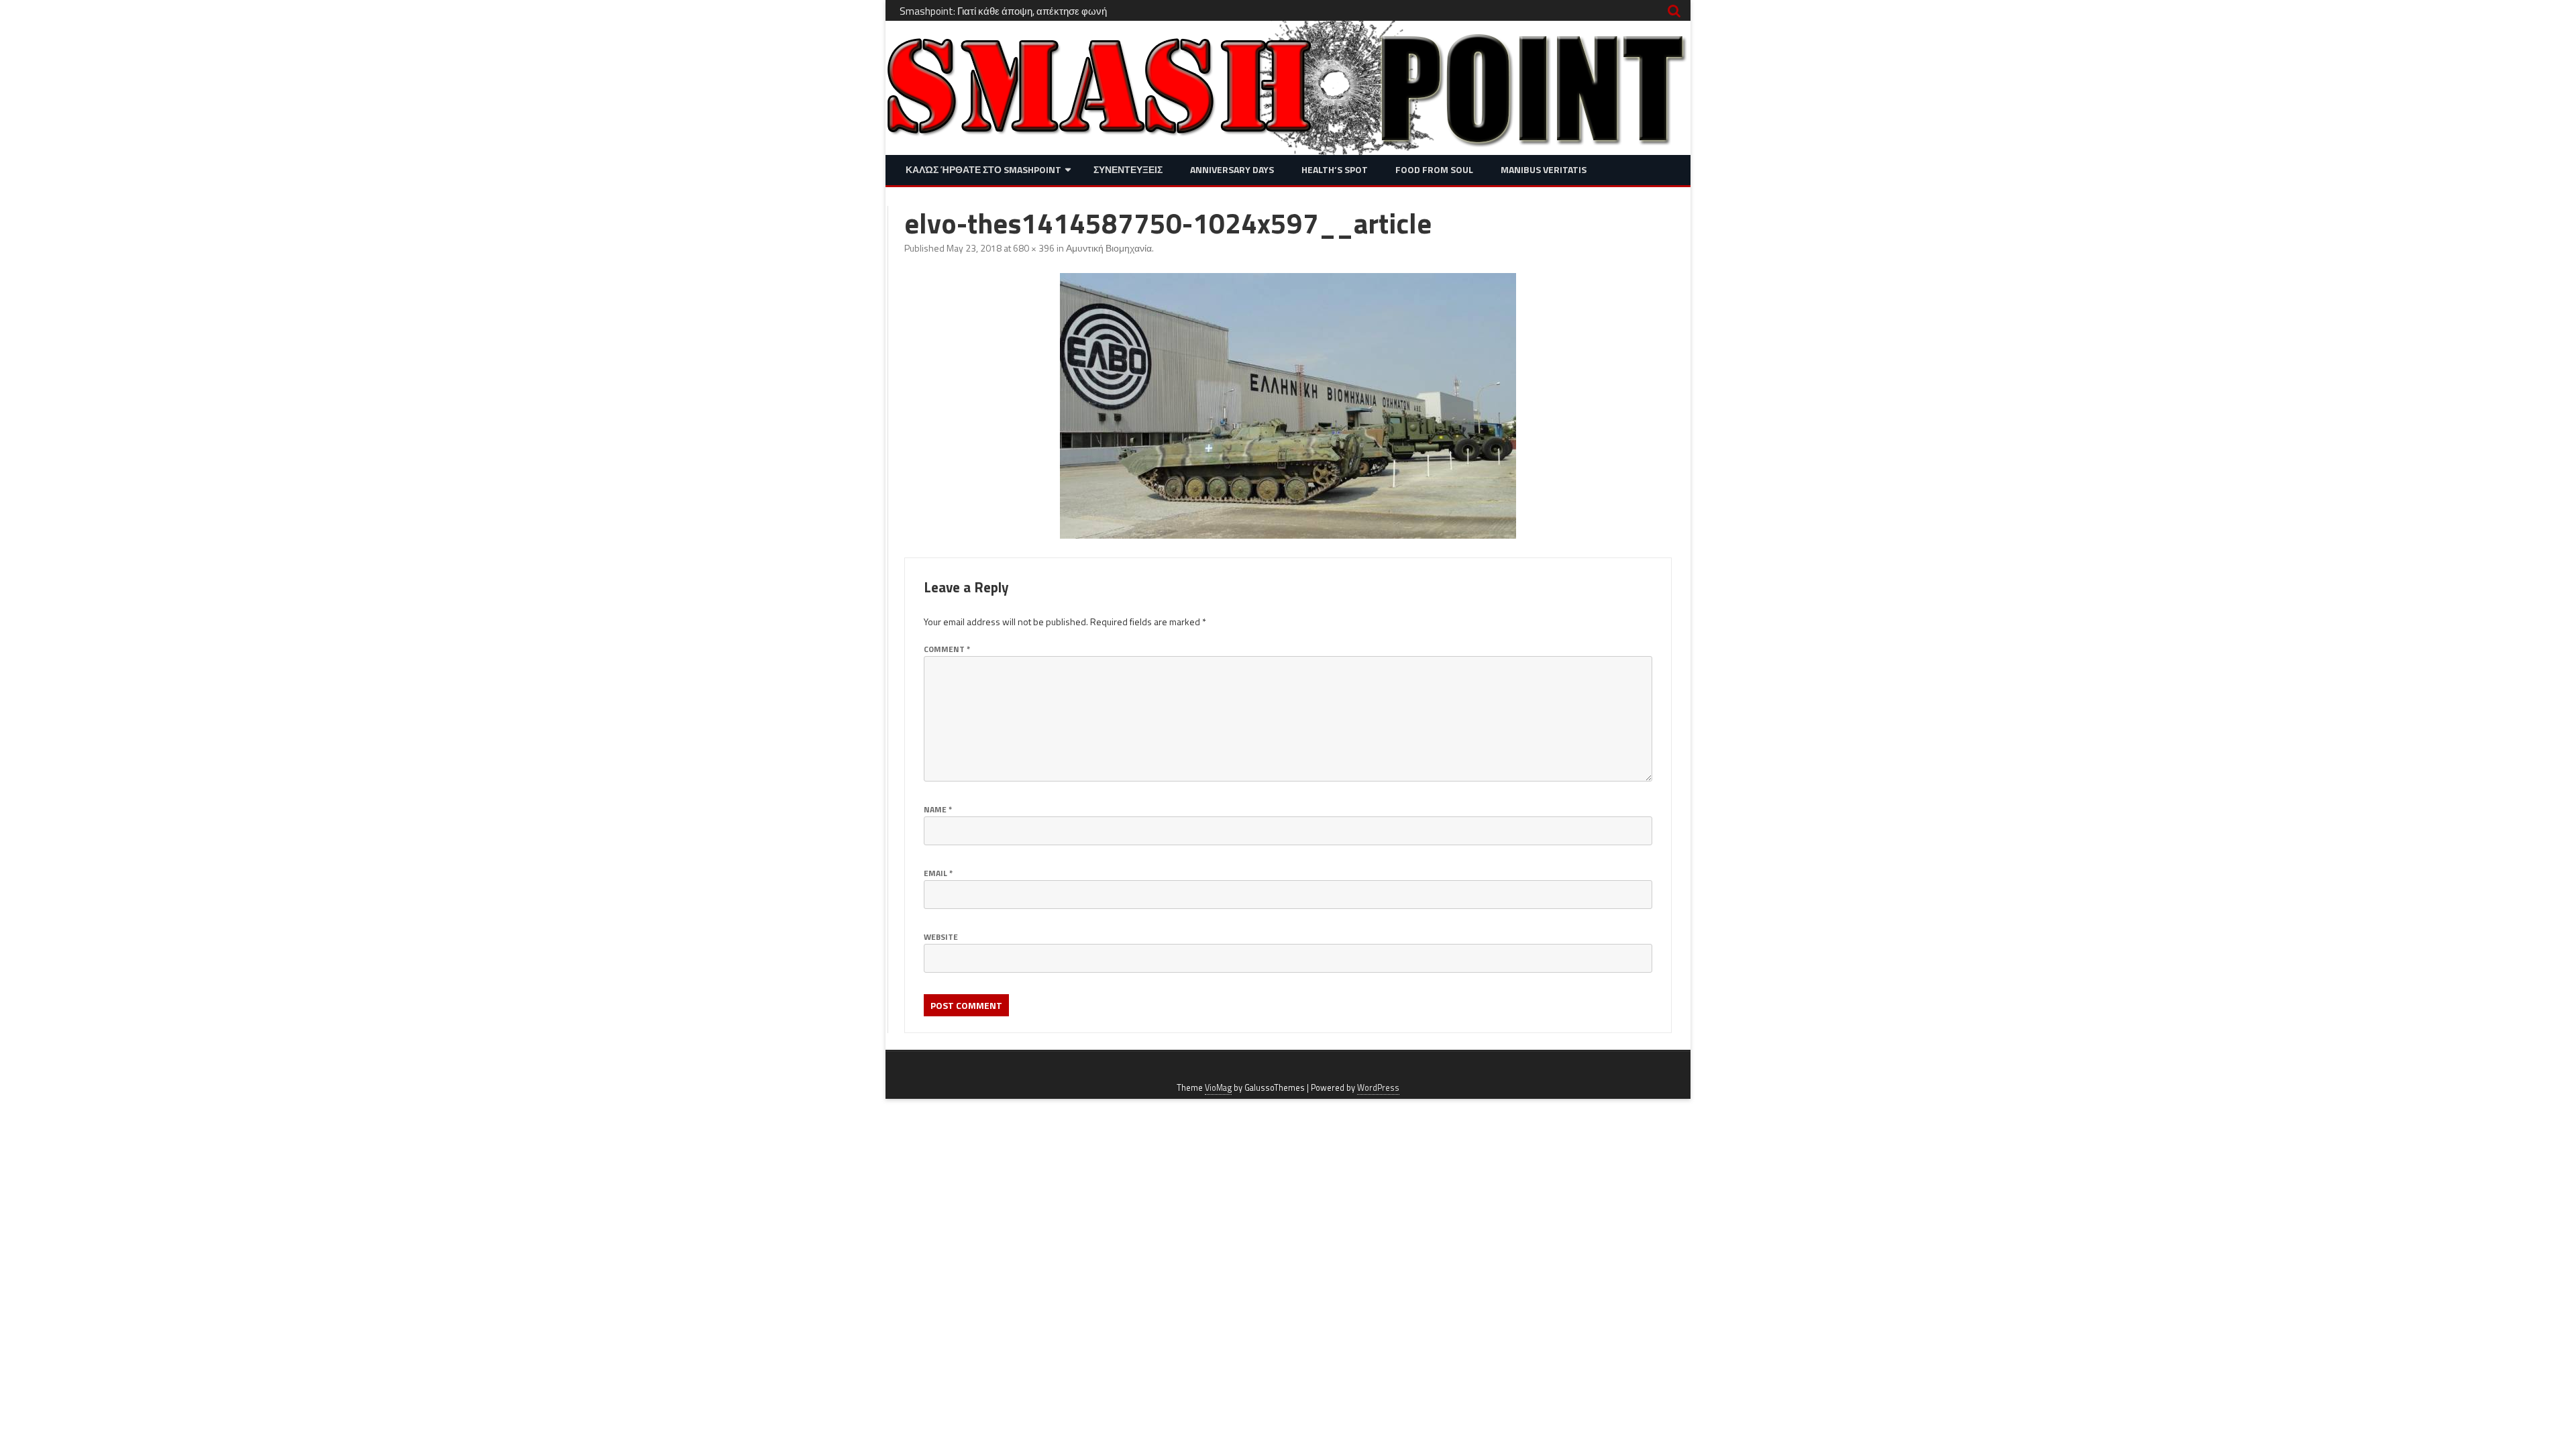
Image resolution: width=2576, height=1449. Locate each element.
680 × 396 (1034, 248)
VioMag (1218, 1088)
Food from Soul (1434, 169)
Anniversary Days (1232, 169)
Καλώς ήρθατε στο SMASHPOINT (983, 169)
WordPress (1378, 1088)
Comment (947, 649)
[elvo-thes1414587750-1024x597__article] (1288, 406)
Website (941, 937)
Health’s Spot (1335, 169)
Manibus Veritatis (1544, 169)
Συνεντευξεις (1128, 169)
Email (938, 873)
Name (938, 809)
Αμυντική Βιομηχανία (1109, 248)
